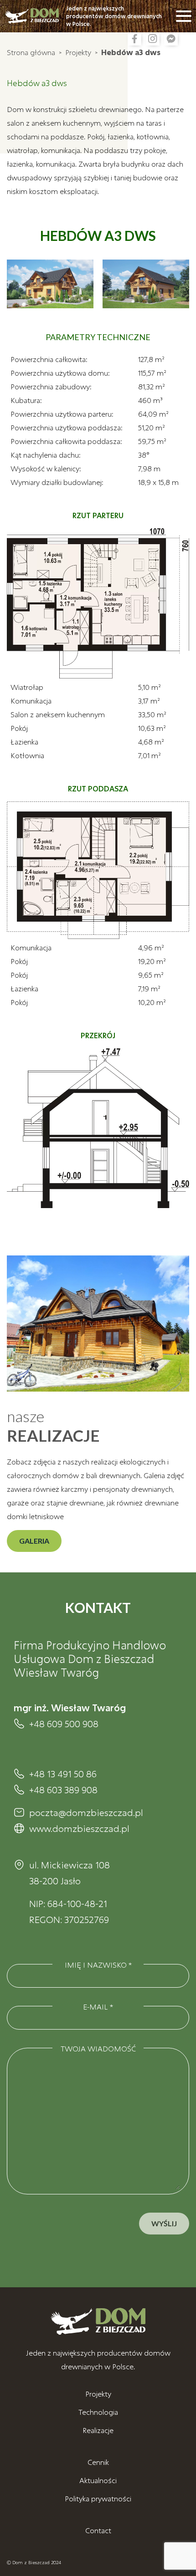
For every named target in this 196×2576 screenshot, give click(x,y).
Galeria (34, 1541)
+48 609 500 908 (64, 1724)
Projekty (78, 52)
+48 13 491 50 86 (63, 1774)
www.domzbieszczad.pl (79, 1828)
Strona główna (31, 52)
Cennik (98, 2462)
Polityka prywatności (98, 2498)
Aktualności (98, 2480)
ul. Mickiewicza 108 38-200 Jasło (70, 1873)
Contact (98, 2530)
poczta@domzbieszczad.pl (86, 1812)
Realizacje (98, 2430)
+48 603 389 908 (63, 1790)
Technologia (98, 2412)
